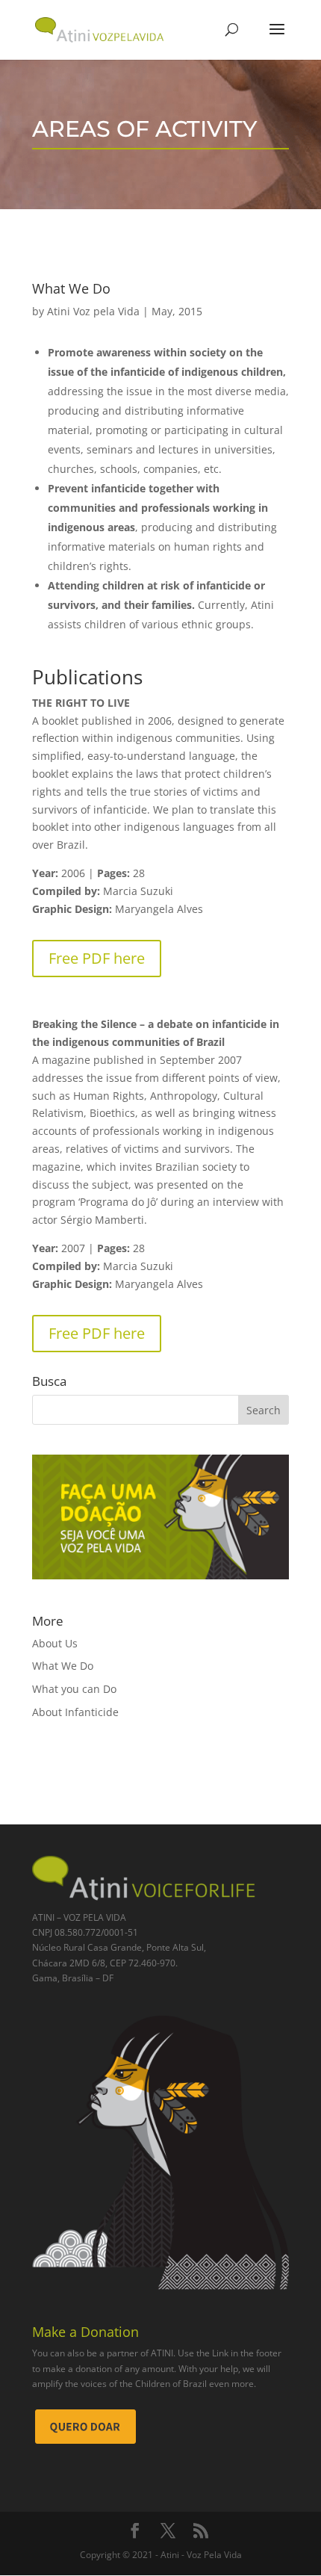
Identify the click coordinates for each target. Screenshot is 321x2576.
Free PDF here (97, 958)
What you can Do (74, 1689)
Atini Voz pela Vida (93, 311)
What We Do (63, 1666)
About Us (55, 1643)
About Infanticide (75, 1712)
